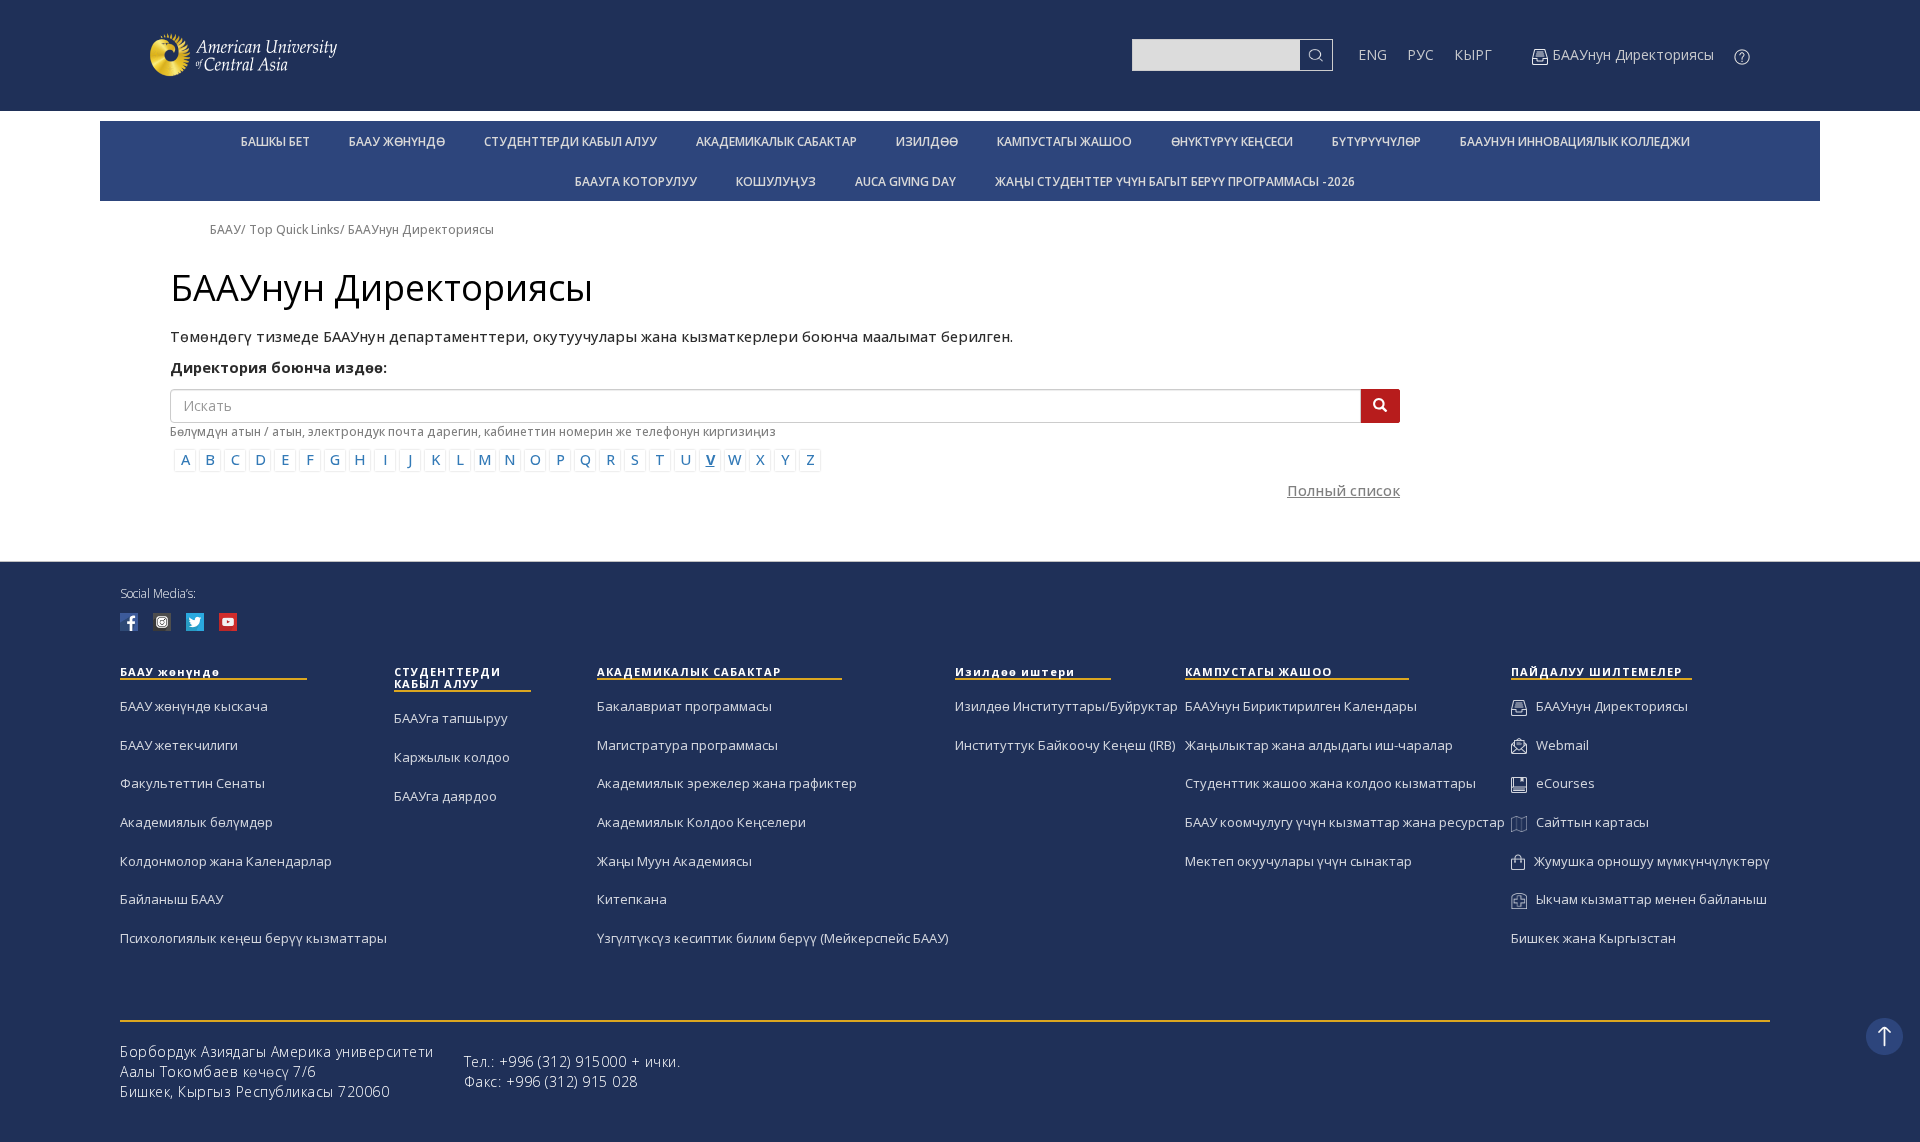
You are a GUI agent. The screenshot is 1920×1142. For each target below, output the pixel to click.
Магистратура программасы (687, 745)
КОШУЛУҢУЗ (776, 181)
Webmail (1558, 745)
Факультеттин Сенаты (192, 783)
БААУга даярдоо (445, 796)
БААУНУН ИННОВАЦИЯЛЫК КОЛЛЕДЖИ (1575, 141)
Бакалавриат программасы (684, 706)
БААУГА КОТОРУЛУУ (636, 181)
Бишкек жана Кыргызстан (1593, 938)
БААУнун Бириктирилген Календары (1301, 706)
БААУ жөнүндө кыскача (194, 706)
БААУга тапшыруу (451, 718)
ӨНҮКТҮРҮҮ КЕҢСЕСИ (1232, 141)
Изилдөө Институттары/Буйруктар (1066, 706)
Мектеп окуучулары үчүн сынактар (1298, 861)
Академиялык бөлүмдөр (196, 822)
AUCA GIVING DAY (905, 181)
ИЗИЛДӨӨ (927, 141)
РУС (1420, 54)
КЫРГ (1473, 54)
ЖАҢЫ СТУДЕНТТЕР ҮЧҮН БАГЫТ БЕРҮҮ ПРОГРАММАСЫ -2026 (1175, 181)
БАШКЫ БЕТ (275, 141)
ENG (1372, 54)
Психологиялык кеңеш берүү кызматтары (253, 938)
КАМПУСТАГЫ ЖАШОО (1064, 141)
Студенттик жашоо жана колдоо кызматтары (1330, 783)
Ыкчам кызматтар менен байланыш (1647, 899)
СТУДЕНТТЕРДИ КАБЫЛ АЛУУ (570, 141)
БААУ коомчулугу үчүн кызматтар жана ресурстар (1345, 822)
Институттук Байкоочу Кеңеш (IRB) (1065, 745)
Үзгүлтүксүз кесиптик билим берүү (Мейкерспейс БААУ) (772, 938)
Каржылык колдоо (452, 757)
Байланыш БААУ (171, 899)
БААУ (225, 229)
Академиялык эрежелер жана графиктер (727, 783)
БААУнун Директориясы (421, 229)
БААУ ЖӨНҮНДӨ (397, 141)
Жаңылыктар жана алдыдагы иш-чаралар (1319, 745)
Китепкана (632, 899)
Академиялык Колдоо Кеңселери (701, 822)
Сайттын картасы (1587, 822)
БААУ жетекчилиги (179, 745)
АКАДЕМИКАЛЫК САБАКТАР (776, 141)
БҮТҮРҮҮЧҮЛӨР (1376, 141)
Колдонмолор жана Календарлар (226, 861)
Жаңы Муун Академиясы (674, 861)
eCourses (1561, 783)
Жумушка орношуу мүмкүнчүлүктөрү (1647, 861)
